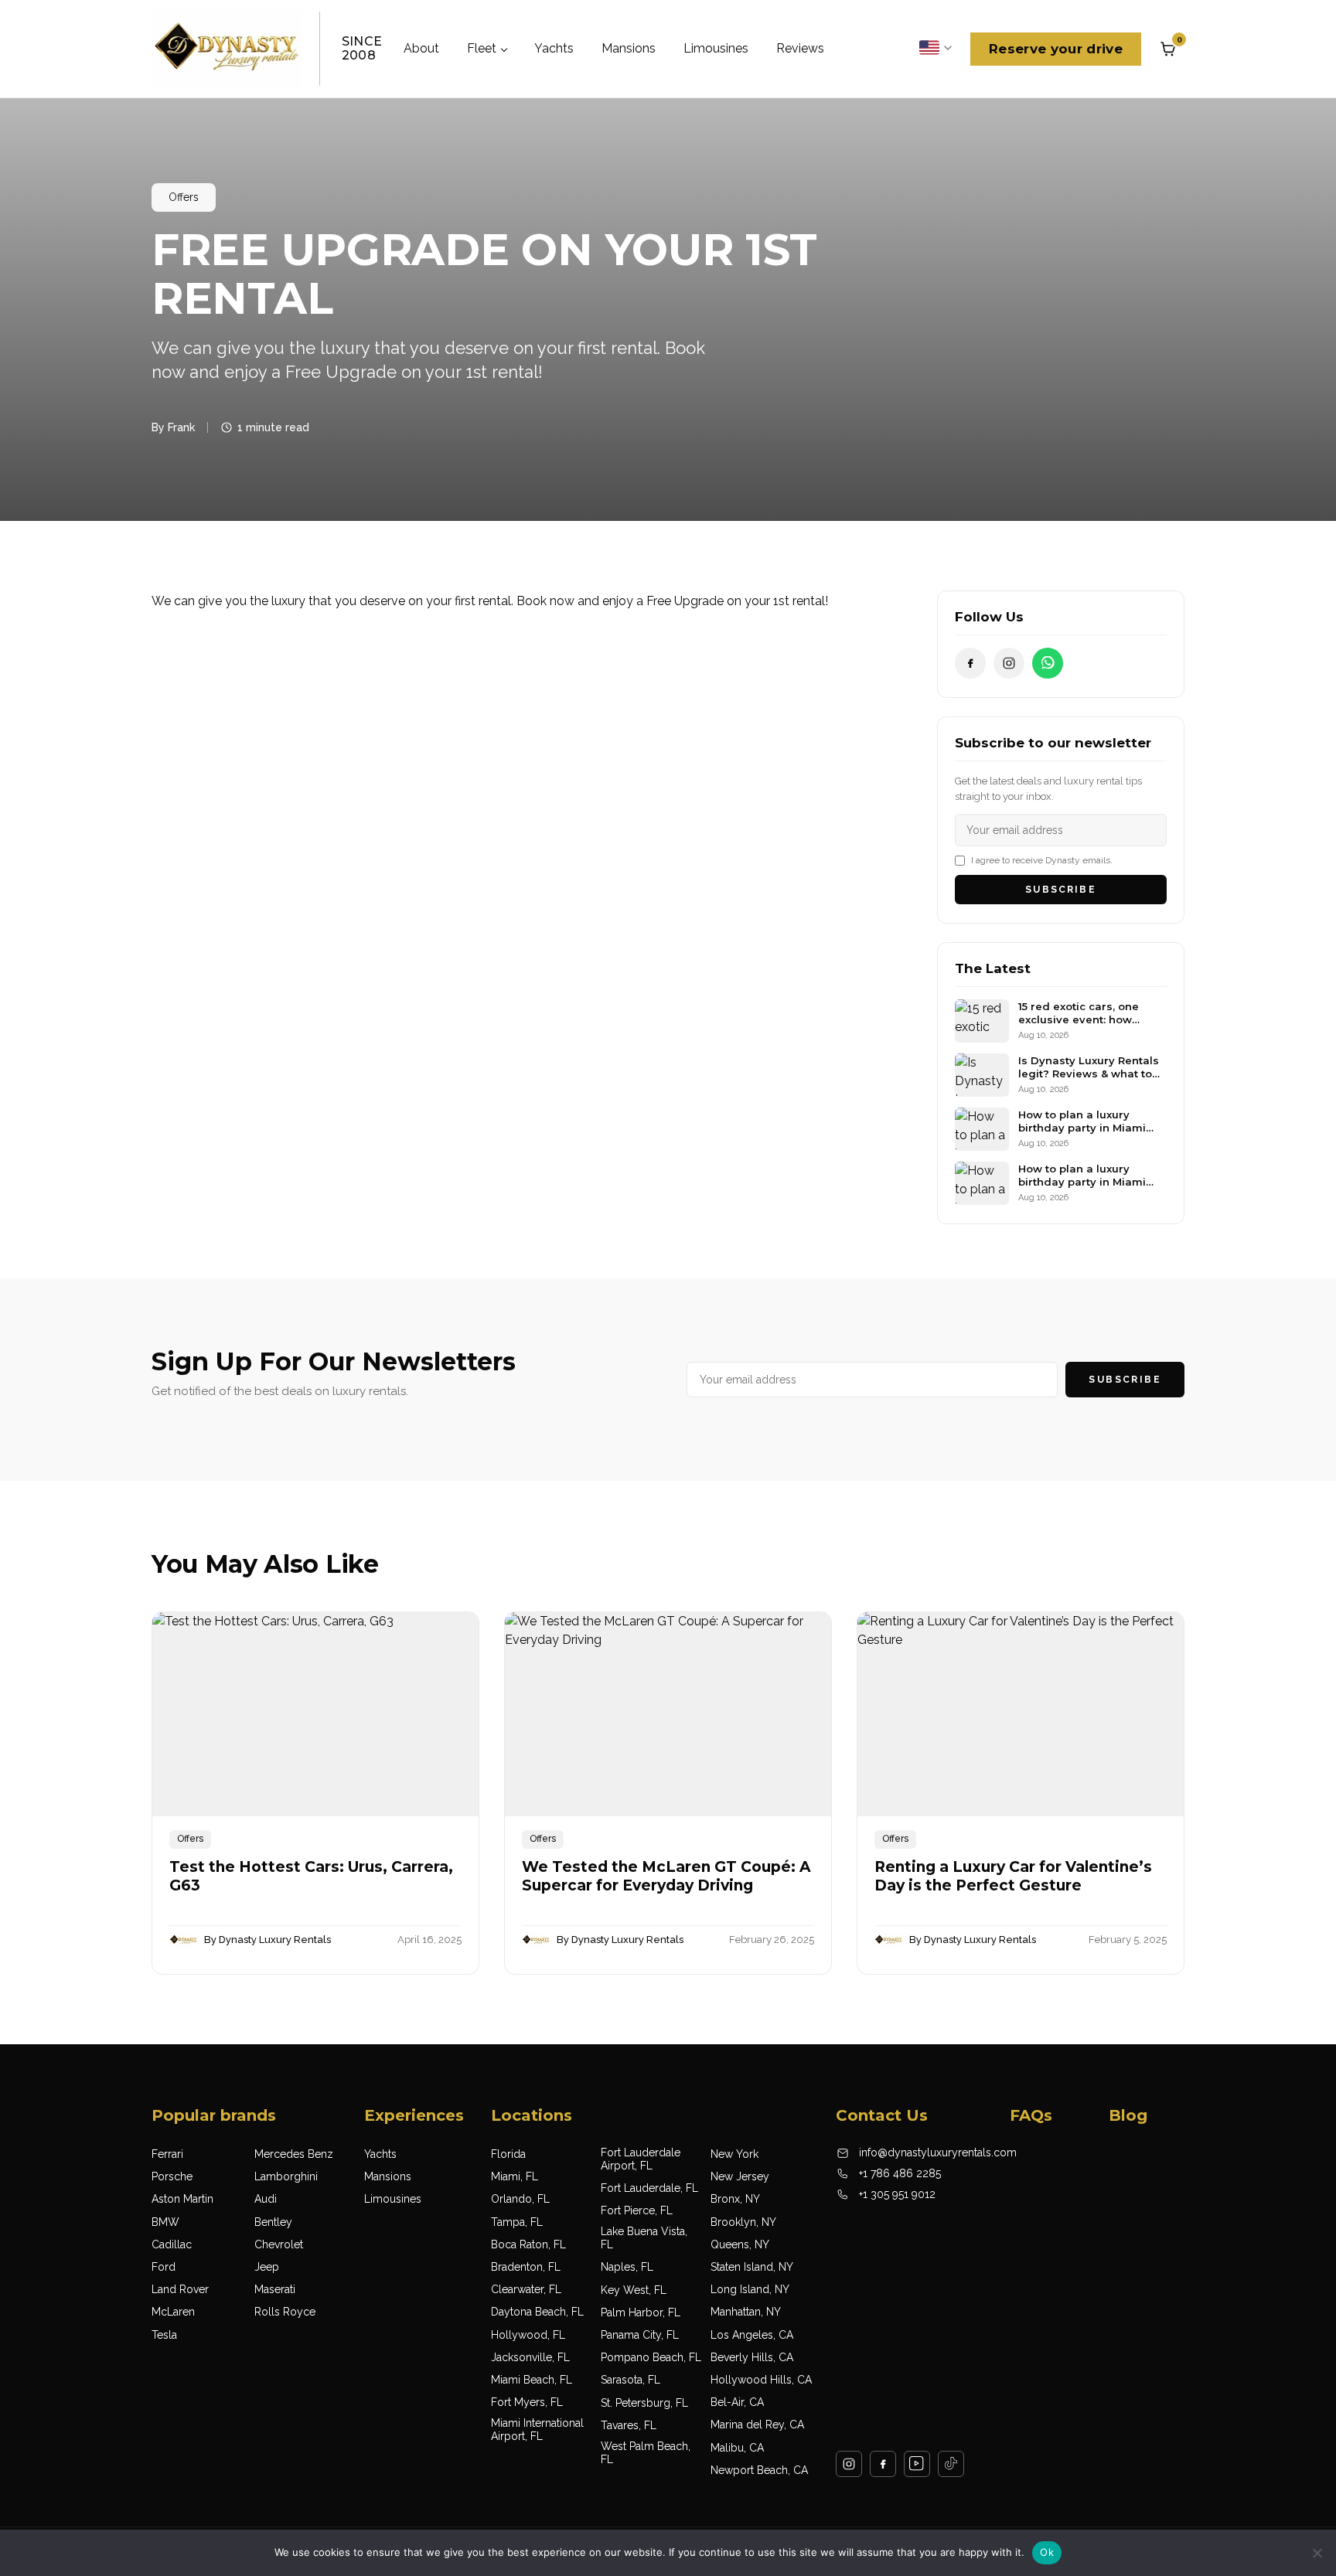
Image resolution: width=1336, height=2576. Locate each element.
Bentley (273, 2222)
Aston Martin (182, 2199)
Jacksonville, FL (530, 2357)
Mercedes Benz (294, 2154)
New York (734, 2154)
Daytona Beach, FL (537, 2312)
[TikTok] (951, 2464)
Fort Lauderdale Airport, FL (641, 2159)
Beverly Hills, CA (752, 2357)
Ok (1047, 2552)
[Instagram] (1009, 663)
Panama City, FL (640, 2335)
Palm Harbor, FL (641, 2312)
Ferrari (167, 2154)
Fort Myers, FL (527, 2402)
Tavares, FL (629, 2425)
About (421, 48)
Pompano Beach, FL (651, 2357)
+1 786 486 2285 (900, 2173)
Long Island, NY (750, 2289)
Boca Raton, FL (528, 2244)
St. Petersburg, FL (644, 2403)
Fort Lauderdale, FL (649, 2188)
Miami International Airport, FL (537, 2430)
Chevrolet (279, 2244)
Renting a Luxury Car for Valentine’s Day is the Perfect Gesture (1013, 1877)
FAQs (1031, 2115)
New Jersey (740, 2176)
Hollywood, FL (528, 2335)
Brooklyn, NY (743, 2222)
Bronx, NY (735, 2199)
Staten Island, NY (752, 2267)
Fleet (482, 48)
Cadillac (172, 2244)
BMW (165, 2222)
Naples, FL (627, 2267)
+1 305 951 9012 (897, 2194)
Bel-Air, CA (737, 2402)
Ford (164, 2267)
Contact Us (882, 2115)
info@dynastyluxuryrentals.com (938, 2152)
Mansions (629, 48)
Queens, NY (740, 2244)
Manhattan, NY (746, 2312)
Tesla (164, 2335)
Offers (184, 197)
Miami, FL (515, 2176)
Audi (266, 2199)
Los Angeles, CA (752, 2335)
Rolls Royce (285, 2312)
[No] (1317, 2553)
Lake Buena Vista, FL (644, 2238)
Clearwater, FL (526, 2289)
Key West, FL (634, 2290)
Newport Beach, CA (759, 2470)
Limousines (716, 48)
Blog (1128, 2115)
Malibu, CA (737, 2448)
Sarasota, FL (631, 2380)
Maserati (275, 2289)
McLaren (173, 2312)
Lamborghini (286, 2176)
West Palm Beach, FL (646, 2453)
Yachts (554, 48)
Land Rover (180, 2289)
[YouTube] (917, 2464)
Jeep (267, 2267)
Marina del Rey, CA (757, 2425)
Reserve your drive (1056, 49)
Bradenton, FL (526, 2267)
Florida (508, 2154)
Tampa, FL (517, 2222)
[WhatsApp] (1048, 663)
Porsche (172, 2176)
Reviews (800, 48)
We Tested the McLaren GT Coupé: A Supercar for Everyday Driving (666, 1877)
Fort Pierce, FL (637, 2210)
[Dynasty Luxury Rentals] (227, 49)
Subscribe (1060, 890)
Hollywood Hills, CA (761, 2380)
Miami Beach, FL (532, 2380)
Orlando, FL (520, 2199)
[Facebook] (970, 663)
